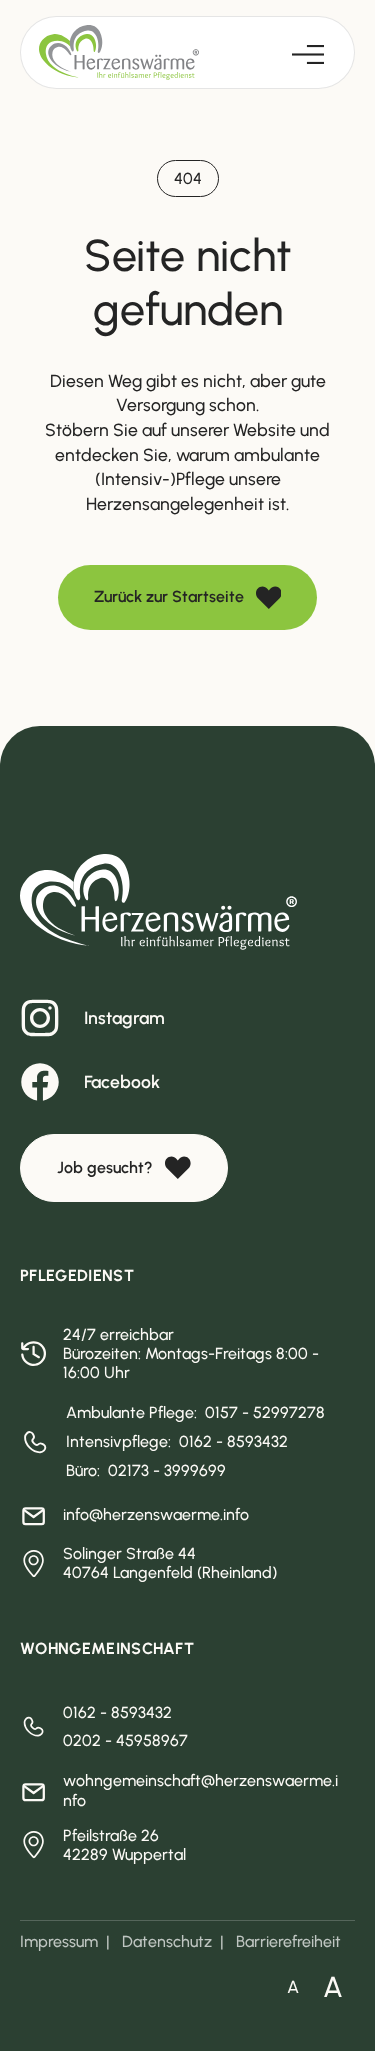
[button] (308, 52)
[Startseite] (119, 52)
